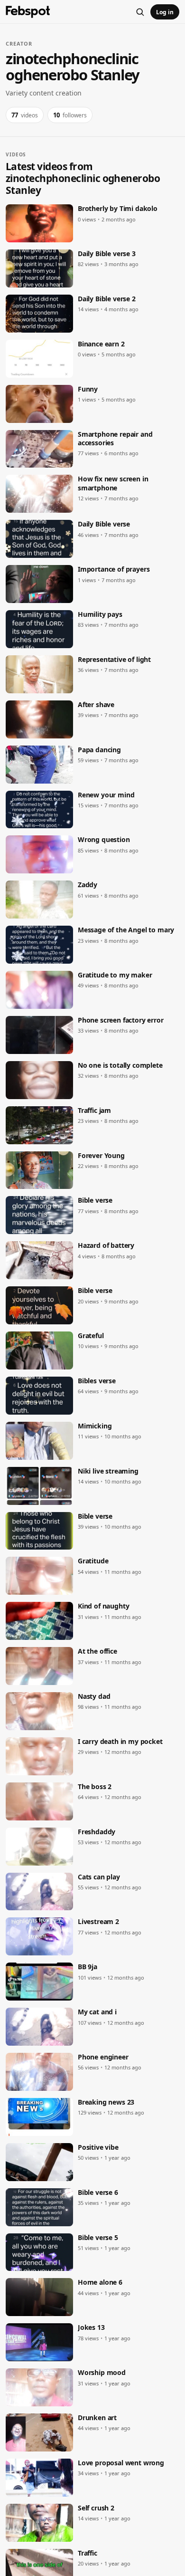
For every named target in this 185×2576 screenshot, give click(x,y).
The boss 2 (95, 1787)
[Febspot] (28, 12)
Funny (88, 389)
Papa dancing (99, 750)
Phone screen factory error (121, 1020)
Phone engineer (103, 2057)
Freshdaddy (97, 1832)
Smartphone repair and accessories (115, 439)
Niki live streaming (108, 1471)
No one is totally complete (120, 1065)
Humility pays (100, 614)
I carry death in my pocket (120, 1742)
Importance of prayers (114, 569)
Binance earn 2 (101, 344)
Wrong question (104, 840)
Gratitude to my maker (115, 975)
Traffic (88, 2553)
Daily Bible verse (104, 524)
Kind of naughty (103, 1606)
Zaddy (88, 885)
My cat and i (97, 2012)
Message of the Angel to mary (126, 930)
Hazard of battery (106, 1245)
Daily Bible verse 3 (107, 254)
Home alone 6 (100, 2282)
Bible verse (95, 1200)
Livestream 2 (98, 1922)
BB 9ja (88, 1967)
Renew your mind (106, 795)
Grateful (91, 1336)
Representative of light (114, 660)
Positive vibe (98, 2147)
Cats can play (99, 1877)
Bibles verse (97, 1381)
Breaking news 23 (106, 2102)
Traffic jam (94, 1111)
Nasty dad (94, 1696)
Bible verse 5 (98, 2238)
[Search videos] (140, 12)
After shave (96, 705)
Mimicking (95, 1426)
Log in (165, 12)
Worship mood (102, 2373)
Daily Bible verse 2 (107, 299)
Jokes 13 (91, 2327)
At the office (97, 1651)
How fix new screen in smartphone (113, 483)
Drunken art (97, 2418)
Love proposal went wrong (121, 2463)
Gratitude (93, 1561)
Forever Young (101, 1156)
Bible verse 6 (98, 2193)
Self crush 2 (96, 2508)
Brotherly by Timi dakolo (118, 209)
